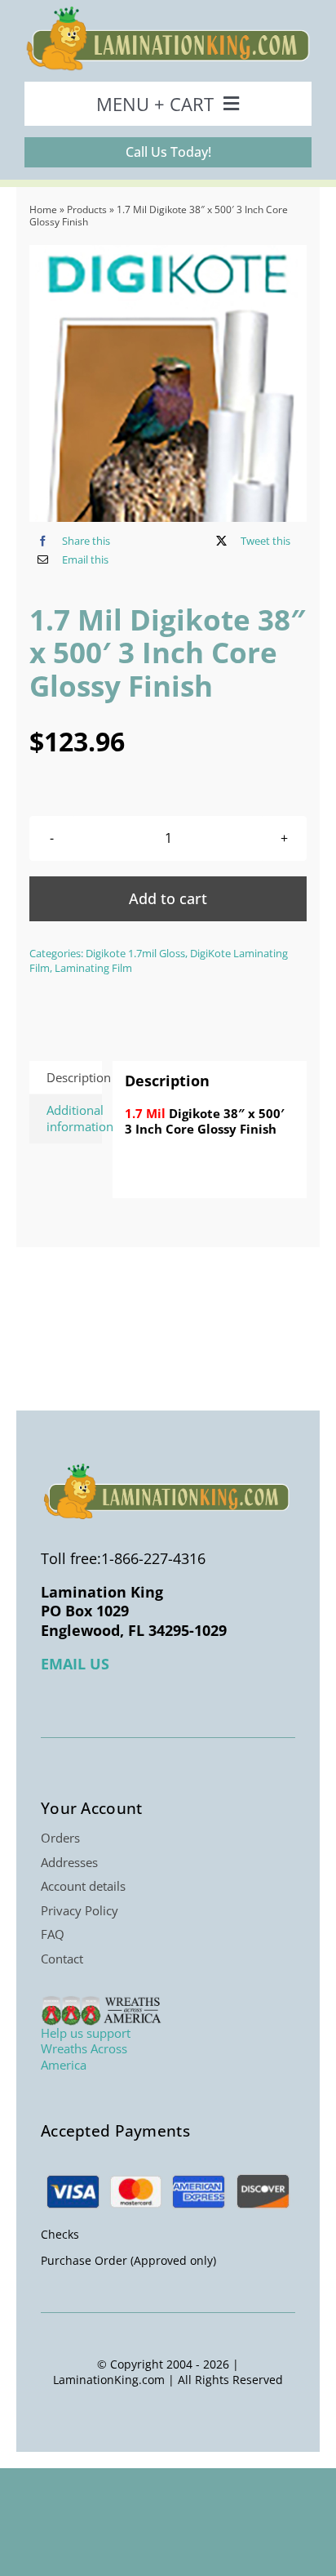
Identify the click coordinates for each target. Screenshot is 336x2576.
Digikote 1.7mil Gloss (135, 953)
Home (43, 209)
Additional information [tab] (74, 1118)
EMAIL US (75, 1664)
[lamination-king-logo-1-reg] (168, 11)
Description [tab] (74, 1077)
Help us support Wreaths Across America (86, 2049)
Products (87, 209)
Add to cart (168, 898)
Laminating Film (93, 968)
